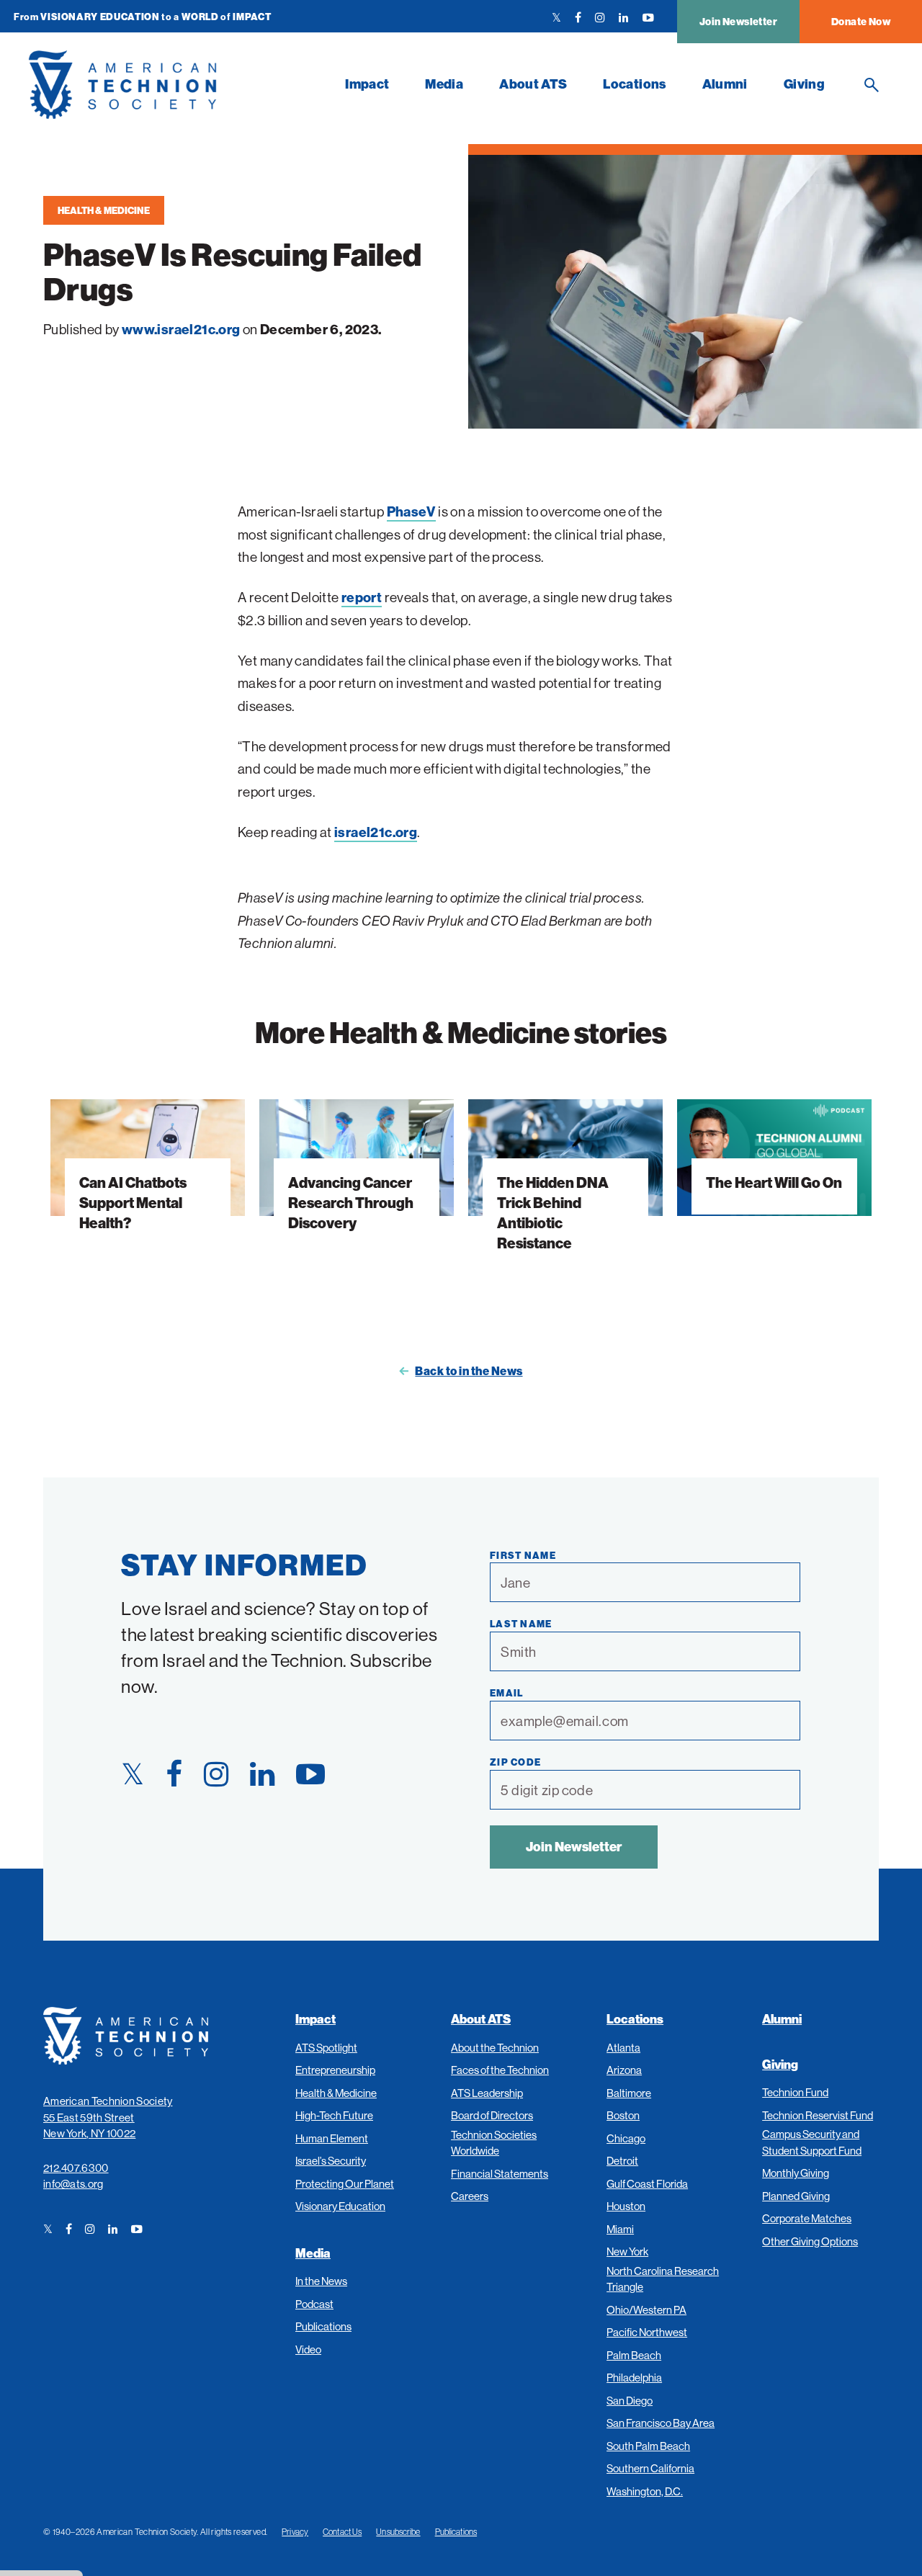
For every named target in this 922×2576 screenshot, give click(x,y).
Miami (620, 2229)
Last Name (521, 1624)
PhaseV (411, 511)
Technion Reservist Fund (818, 2115)
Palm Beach (634, 2355)
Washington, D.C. (645, 2491)
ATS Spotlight (326, 2048)
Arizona (624, 2070)
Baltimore (629, 2093)
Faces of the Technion (500, 2070)
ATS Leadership (487, 2093)
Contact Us (342, 2532)
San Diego (630, 2401)
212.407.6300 (76, 2168)
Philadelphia (634, 2378)
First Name (523, 1555)
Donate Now (861, 22)
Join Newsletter (738, 22)
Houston (626, 2206)
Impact (367, 84)
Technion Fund (795, 2092)
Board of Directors (492, 2115)
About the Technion (495, 2048)
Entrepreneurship (335, 2070)
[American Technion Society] (178, 85)
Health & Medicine (104, 210)
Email (507, 1693)
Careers (470, 2196)
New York (627, 2251)
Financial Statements (500, 2174)
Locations (634, 84)
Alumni (725, 84)
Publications (323, 2326)
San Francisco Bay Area (661, 2423)
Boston (623, 2115)
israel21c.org (376, 832)
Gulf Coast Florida (647, 2184)
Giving (804, 84)
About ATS (533, 84)
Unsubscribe (398, 2532)
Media (444, 84)
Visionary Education (340, 2206)
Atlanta (623, 2048)
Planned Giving (796, 2196)
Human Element (332, 2138)
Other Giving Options (810, 2241)
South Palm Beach (648, 2446)
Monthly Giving (796, 2173)
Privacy (295, 2532)
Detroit (622, 2161)
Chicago (626, 2138)
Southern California (650, 2468)
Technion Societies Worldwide (494, 2143)
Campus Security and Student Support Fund (812, 2142)
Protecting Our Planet (345, 2184)
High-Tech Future (334, 2115)
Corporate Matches (807, 2218)
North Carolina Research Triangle (663, 2279)
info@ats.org (73, 2184)
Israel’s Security (331, 2161)
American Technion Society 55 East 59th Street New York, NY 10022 (108, 2117)
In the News (321, 2281)
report (362, 597)
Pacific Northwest (647, 2332)
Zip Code (515, 1762)
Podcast (314, 2304)
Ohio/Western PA (646, 2310)
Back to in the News (469, 1371)
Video (308, 2349)
